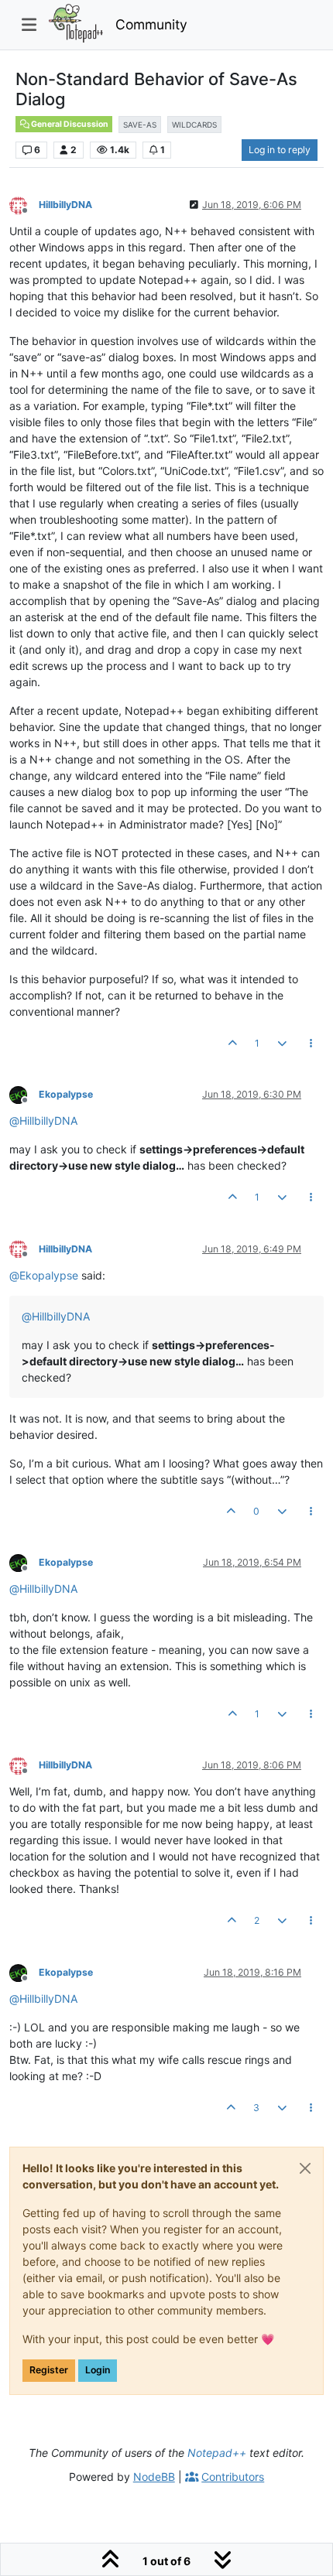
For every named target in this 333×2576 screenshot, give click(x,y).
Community (151, 24)
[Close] (305, 2168)
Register (49, 2370)
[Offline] (24, 204)
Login (98, 2370)
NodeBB (154, 2477)
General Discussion (69, 124)
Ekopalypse (66, 1094)
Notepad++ (217, 2453)
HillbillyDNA (65, 205)
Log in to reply (280, 150)
